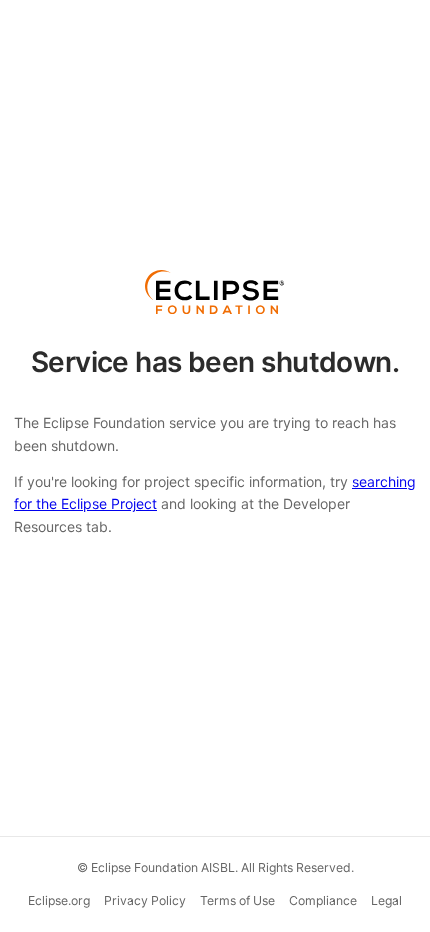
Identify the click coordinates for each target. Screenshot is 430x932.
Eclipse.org (59, 900)
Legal (386, 900)
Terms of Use (237, 900)
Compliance (323, 900)
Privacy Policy (145, 900)
